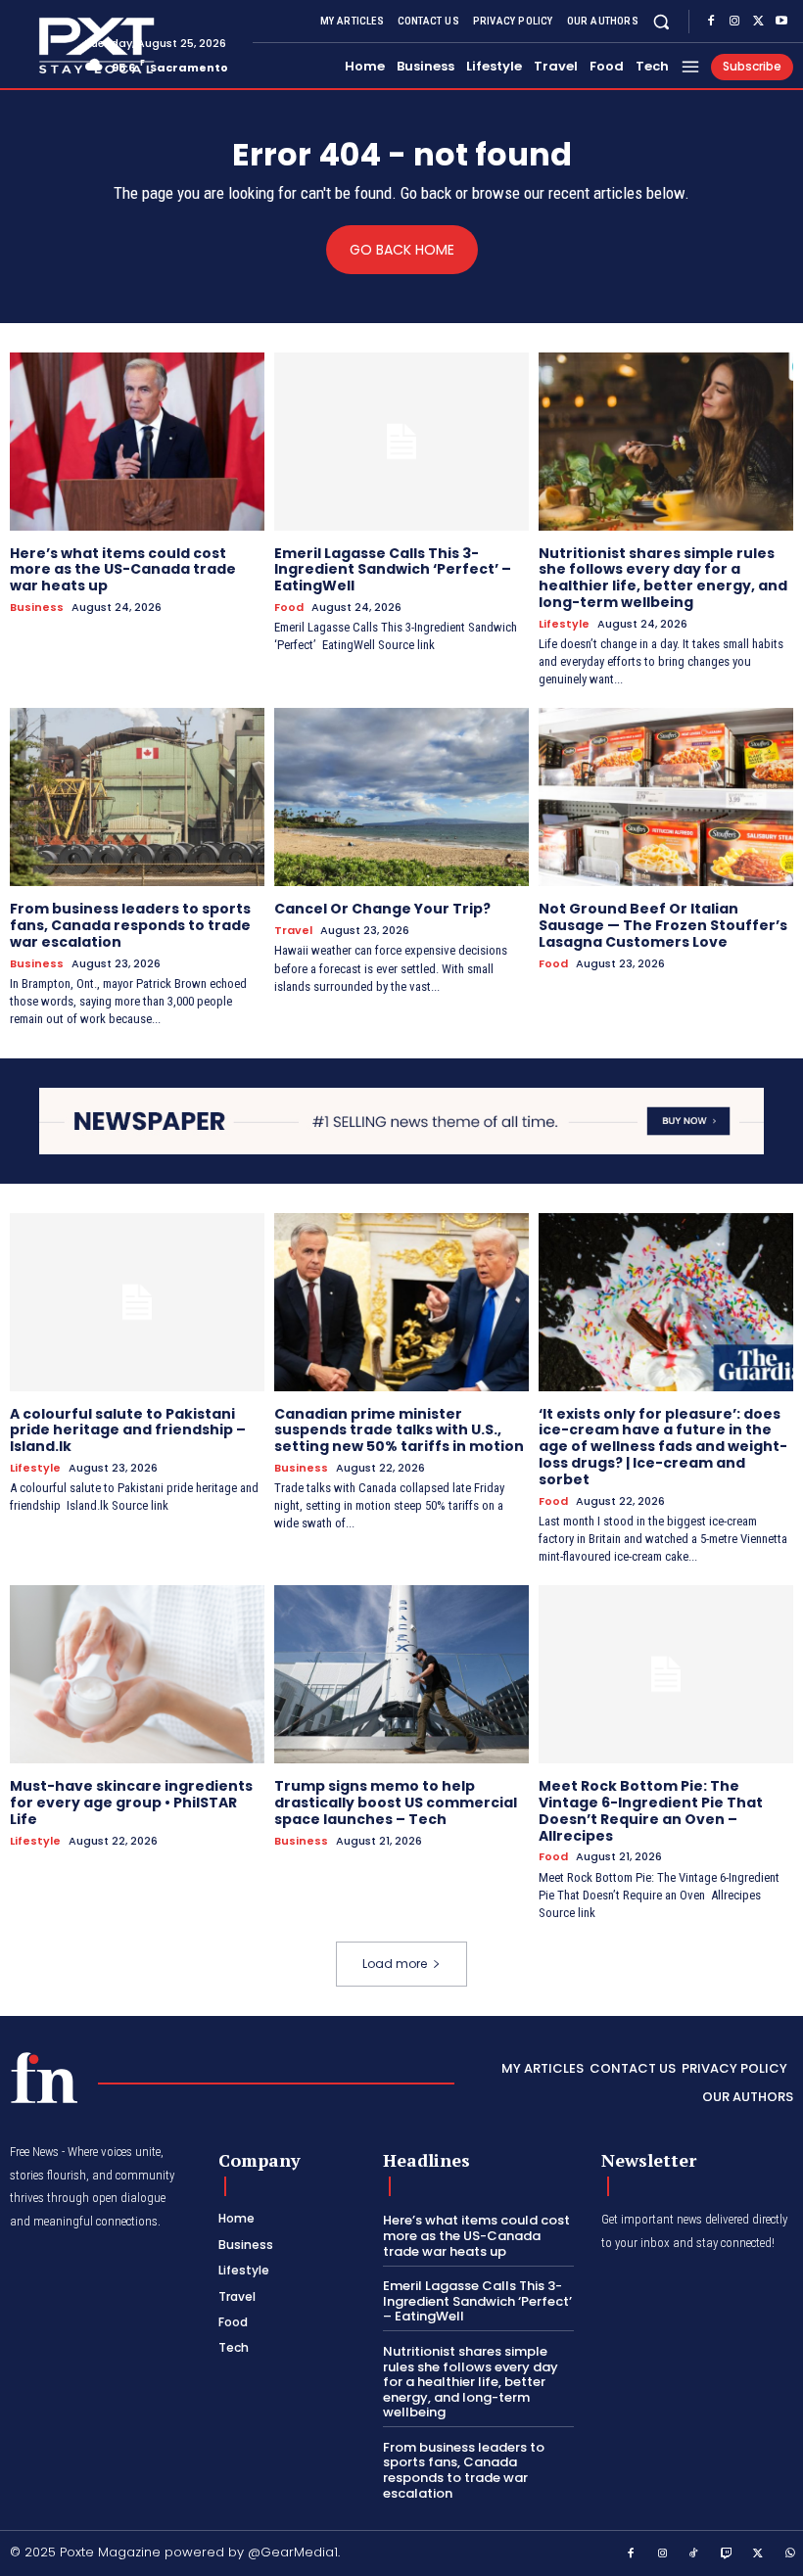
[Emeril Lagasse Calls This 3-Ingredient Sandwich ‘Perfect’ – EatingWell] (401, 442)
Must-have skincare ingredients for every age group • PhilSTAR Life (131, 1803)
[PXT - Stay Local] (44, 2078)
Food (289, 608)
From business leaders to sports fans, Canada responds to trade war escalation (130, 925)
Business (37, 608)
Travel (293, 931)
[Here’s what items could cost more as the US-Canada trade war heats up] (137, 442)
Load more (395, 1964)
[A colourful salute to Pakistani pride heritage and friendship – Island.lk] (137, 1302)
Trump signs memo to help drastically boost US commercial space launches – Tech (396, 1803)
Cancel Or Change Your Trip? (382, 909)
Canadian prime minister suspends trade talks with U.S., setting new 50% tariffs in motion (399, 1430)
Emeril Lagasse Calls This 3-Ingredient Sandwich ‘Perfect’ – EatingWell (393, 570)
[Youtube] (781, 22)
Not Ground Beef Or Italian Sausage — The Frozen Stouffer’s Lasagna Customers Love (663, 925)
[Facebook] (711, 22)
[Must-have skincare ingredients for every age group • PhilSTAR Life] (137, 1674)
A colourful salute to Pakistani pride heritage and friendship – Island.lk (128, 1430)
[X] (758, 22)
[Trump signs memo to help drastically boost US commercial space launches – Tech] (401, 1674)
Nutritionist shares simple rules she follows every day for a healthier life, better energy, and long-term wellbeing (663, 578)
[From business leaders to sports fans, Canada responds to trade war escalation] (137, 797)
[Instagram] (734, 22)
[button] (661, 21)
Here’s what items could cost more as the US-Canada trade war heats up (123, 570)
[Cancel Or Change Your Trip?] (401, 797)
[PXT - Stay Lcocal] (40, 46)
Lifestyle (564, 624)
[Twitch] (727, 2554)
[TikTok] (694, 2554)
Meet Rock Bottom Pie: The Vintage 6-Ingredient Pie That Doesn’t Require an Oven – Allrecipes (651, 1810)
